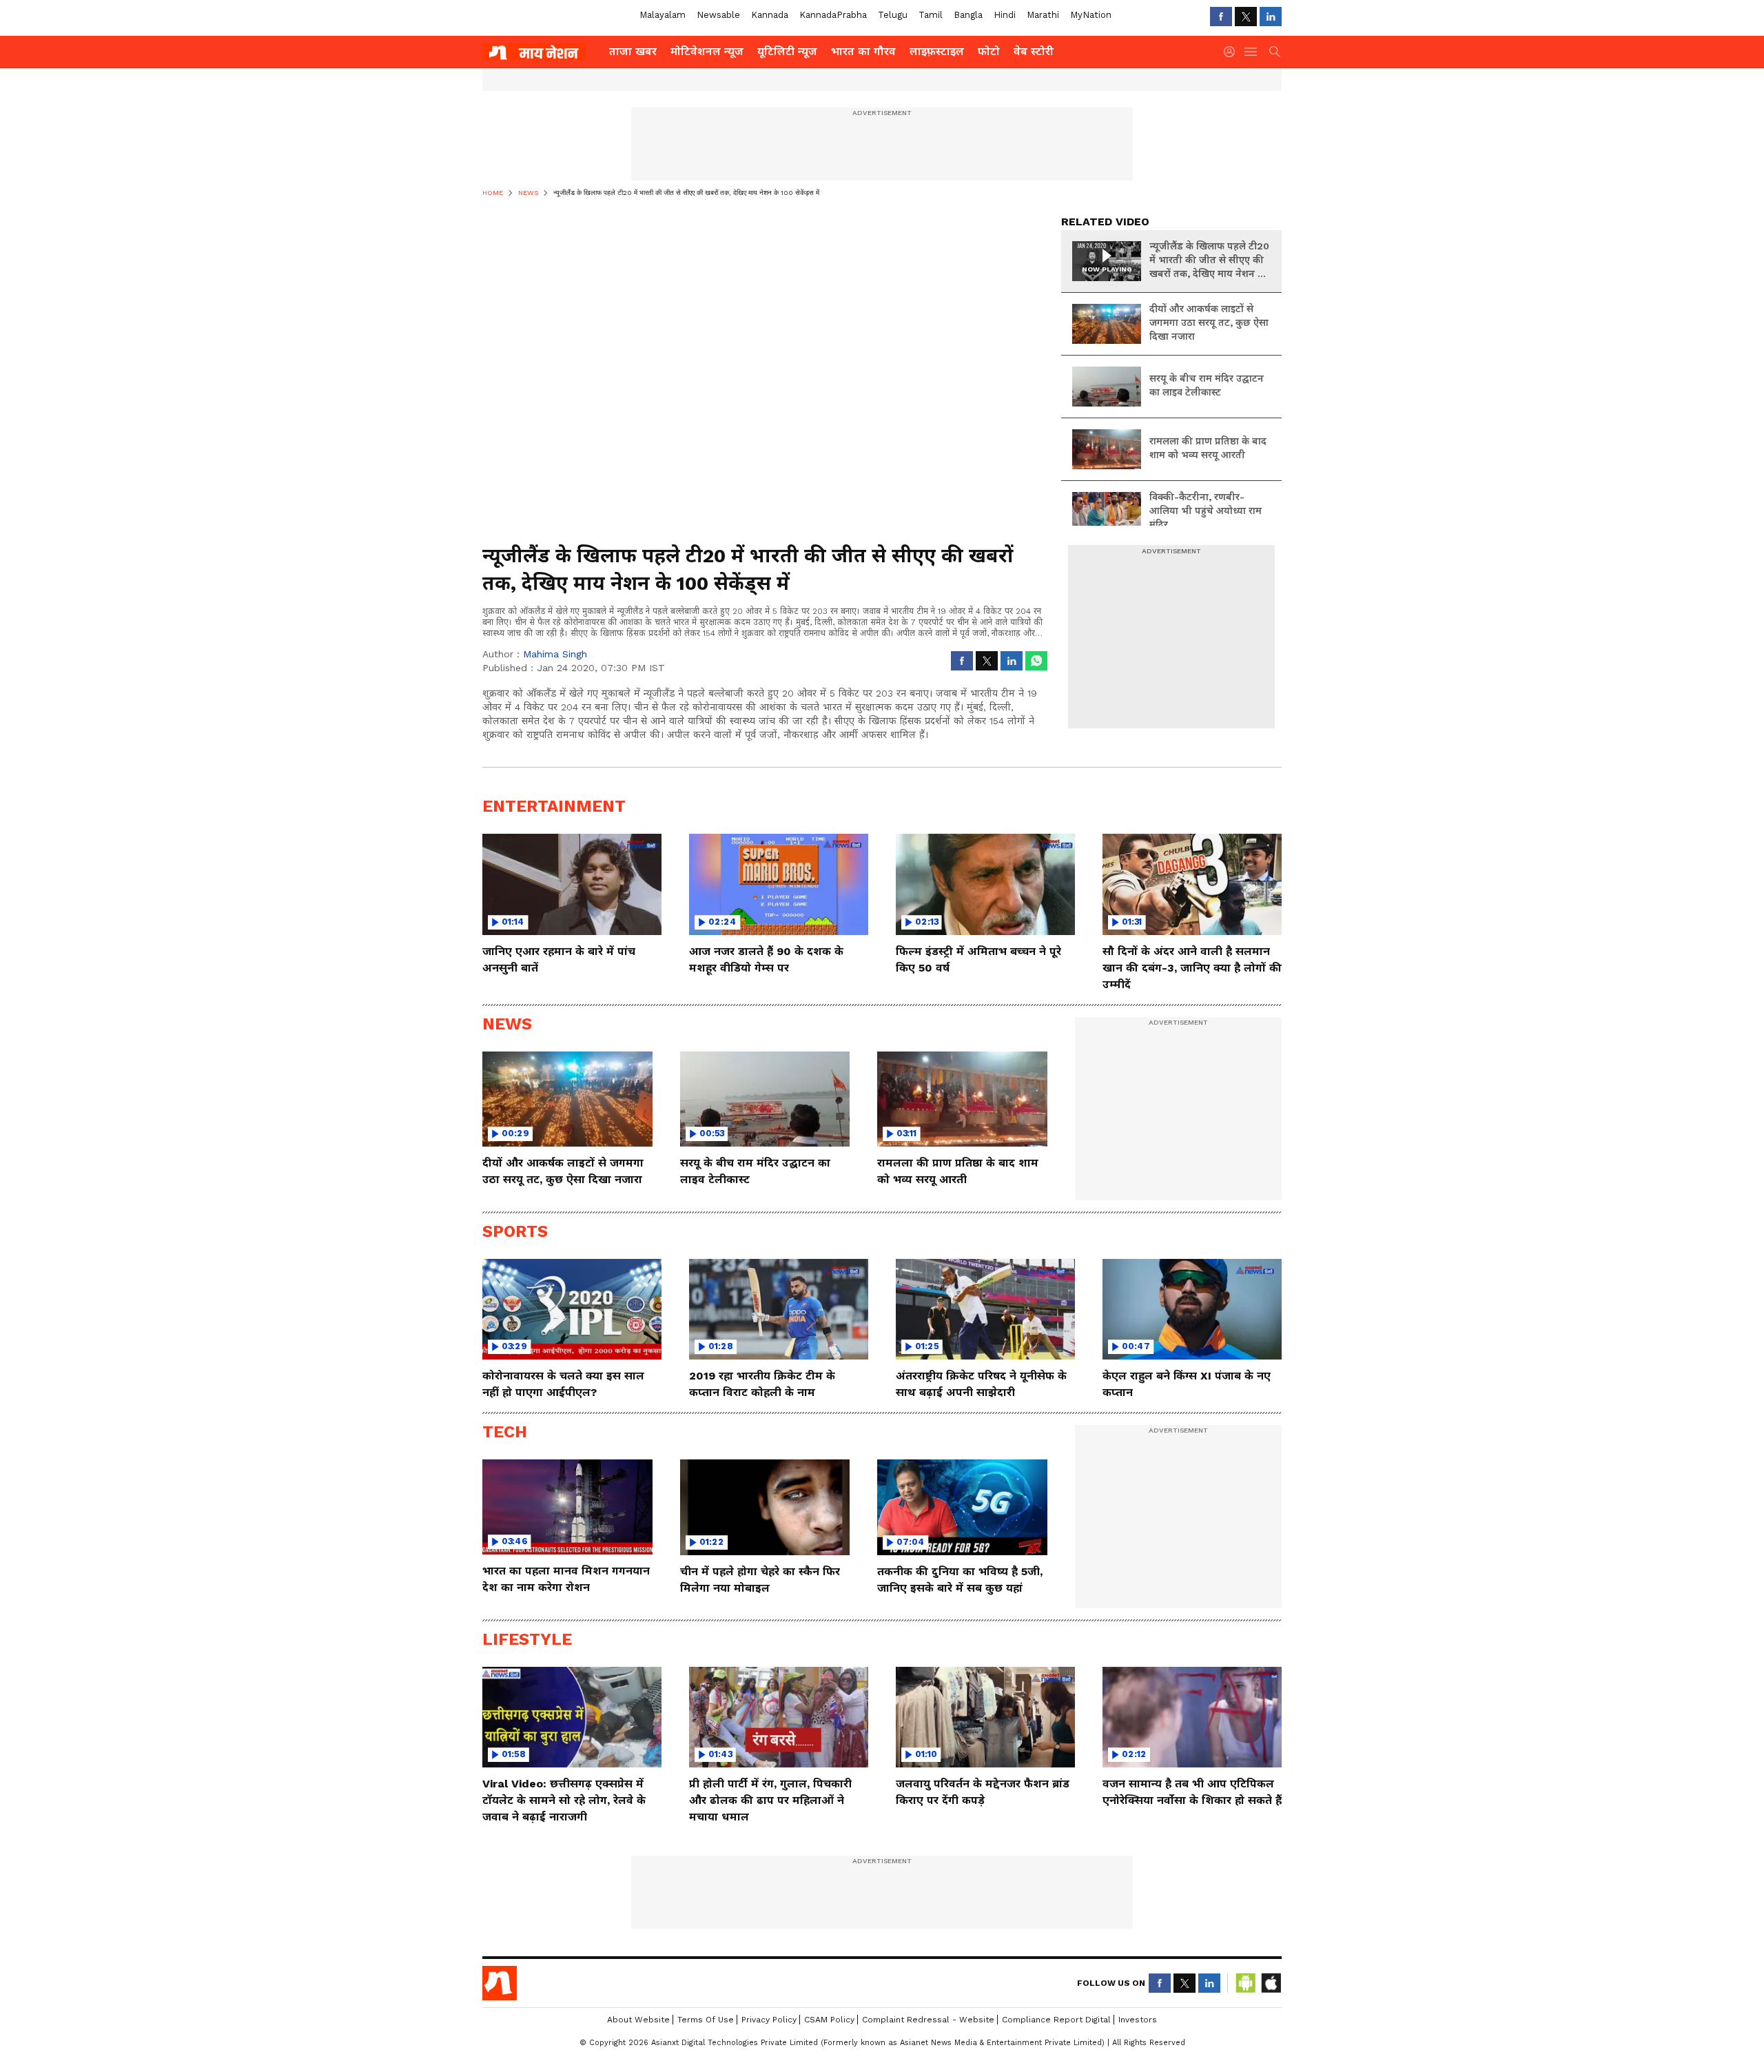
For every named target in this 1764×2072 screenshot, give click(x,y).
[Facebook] (1221, 17)
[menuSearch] (1275, 52)
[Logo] (541, 52)
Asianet (500, 1983)
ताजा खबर (633, 51)
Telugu (893, 15)
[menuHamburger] (1251, 52)
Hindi (1005, 15)
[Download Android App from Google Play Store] (1246, 1983)
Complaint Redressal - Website (928, 2020)
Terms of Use (706, 2020)
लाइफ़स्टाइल (937, 51)
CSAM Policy (829, 2020)
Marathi (1043, 15)
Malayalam (663, 15)
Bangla (968, 15)
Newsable (718, 15)
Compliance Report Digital (1056, 2020)
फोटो (989, 51)
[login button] (1233, 52)
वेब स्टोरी (1034, 51)
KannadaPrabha (833, 15)
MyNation (1091, 15)
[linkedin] (1271, 17)
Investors (1138, 2020)
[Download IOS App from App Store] (1271, 1983)
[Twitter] (1246, 17)
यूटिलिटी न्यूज (787, 51)
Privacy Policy (769, 2020)
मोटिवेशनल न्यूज (707, 51)
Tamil (931, 15)
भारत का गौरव (863, 51)
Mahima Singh (555, 654)
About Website (638, 2020)
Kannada (770, 15)
